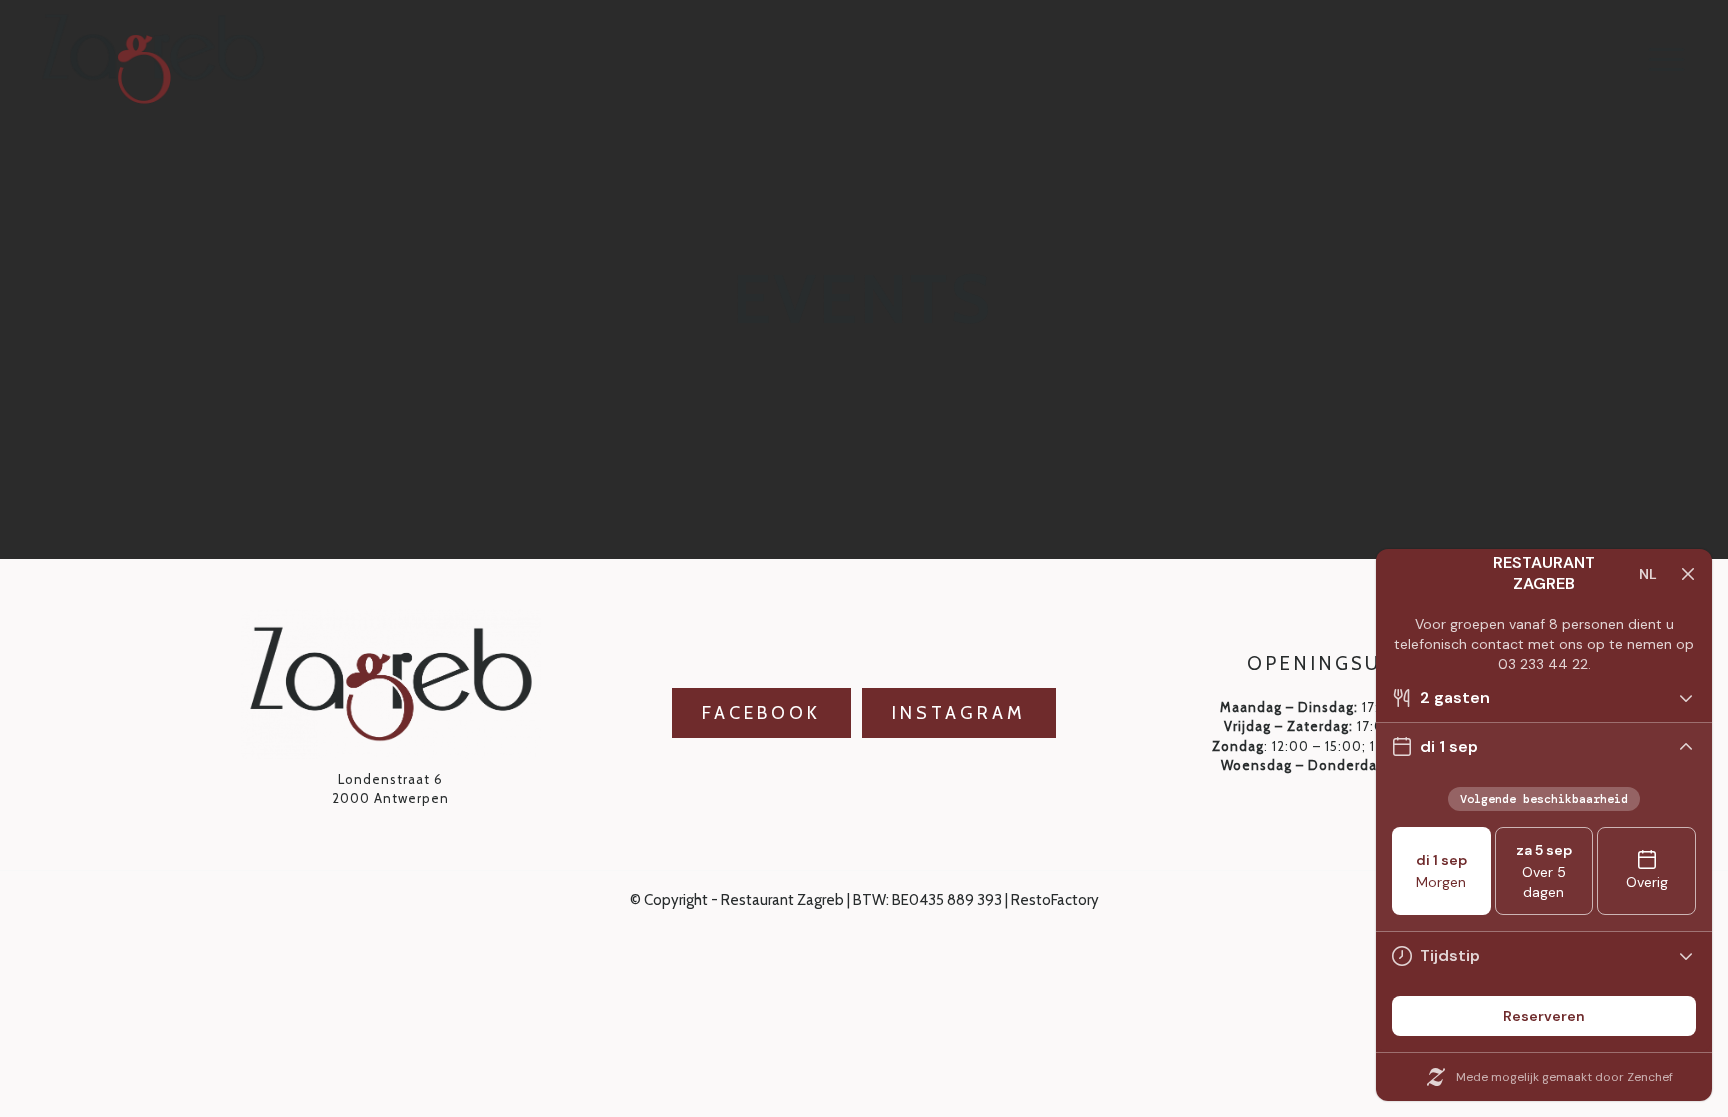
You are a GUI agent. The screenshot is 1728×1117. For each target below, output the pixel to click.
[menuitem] (1666, 59)
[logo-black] (153, 59)
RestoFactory (1055, 900)
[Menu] (1666, 59)
